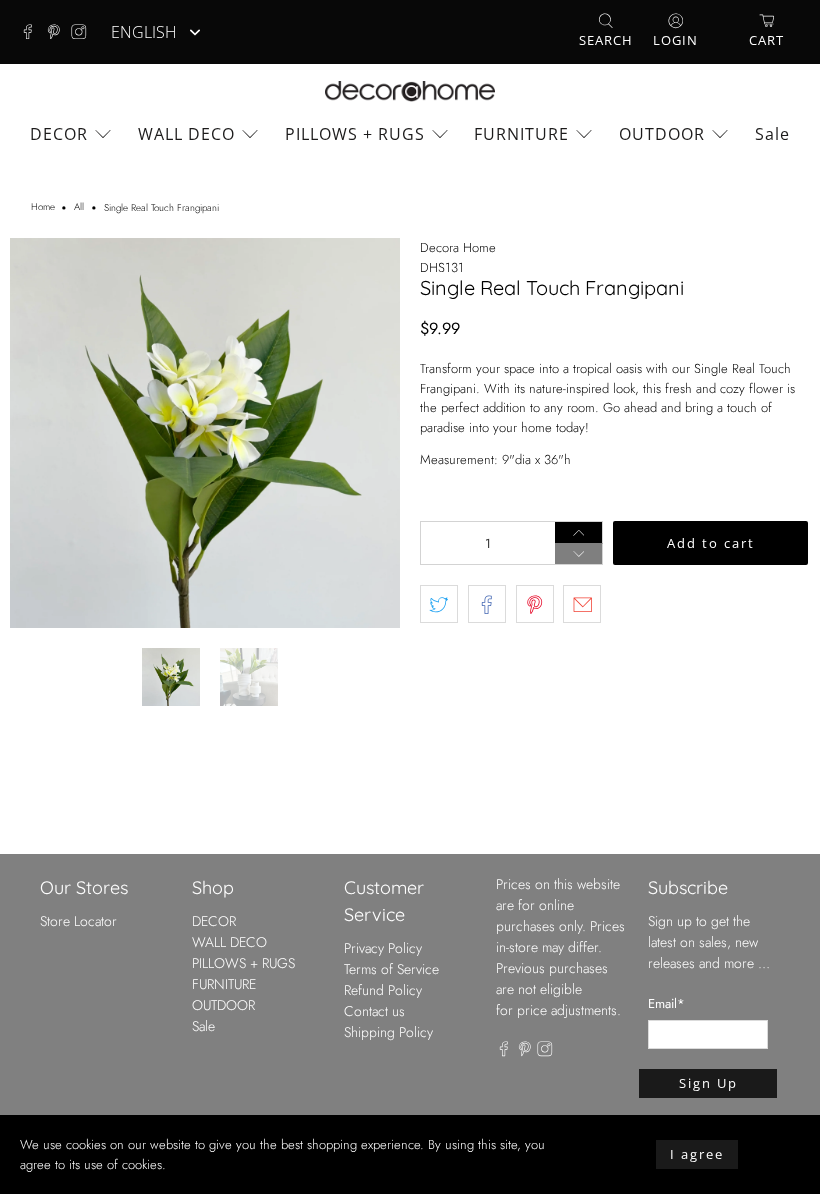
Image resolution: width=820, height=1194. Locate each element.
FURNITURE (521, 134)
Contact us (374, 1011)
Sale (772, 134)
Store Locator (78, 921)
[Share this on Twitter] (439, 604)
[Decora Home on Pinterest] (59, 32)
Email (666, 1003)
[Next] (368, 433)
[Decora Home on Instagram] (84, 32)
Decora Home (458, 247)
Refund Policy (383, 990)
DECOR (59, 134)
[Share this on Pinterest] (535, 604)
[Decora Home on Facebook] (33, 32)
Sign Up (708, 1083)
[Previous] (42, 433)
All (79, 208)
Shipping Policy (388, 1032)
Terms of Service (391, 969)
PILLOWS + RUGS (355, 134)
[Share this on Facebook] (487, 604)
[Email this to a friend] (582, 604)
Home (43, 208)
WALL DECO (186, 134)
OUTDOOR (662, 134)
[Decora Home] (410, 91)
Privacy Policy (383, 948)
